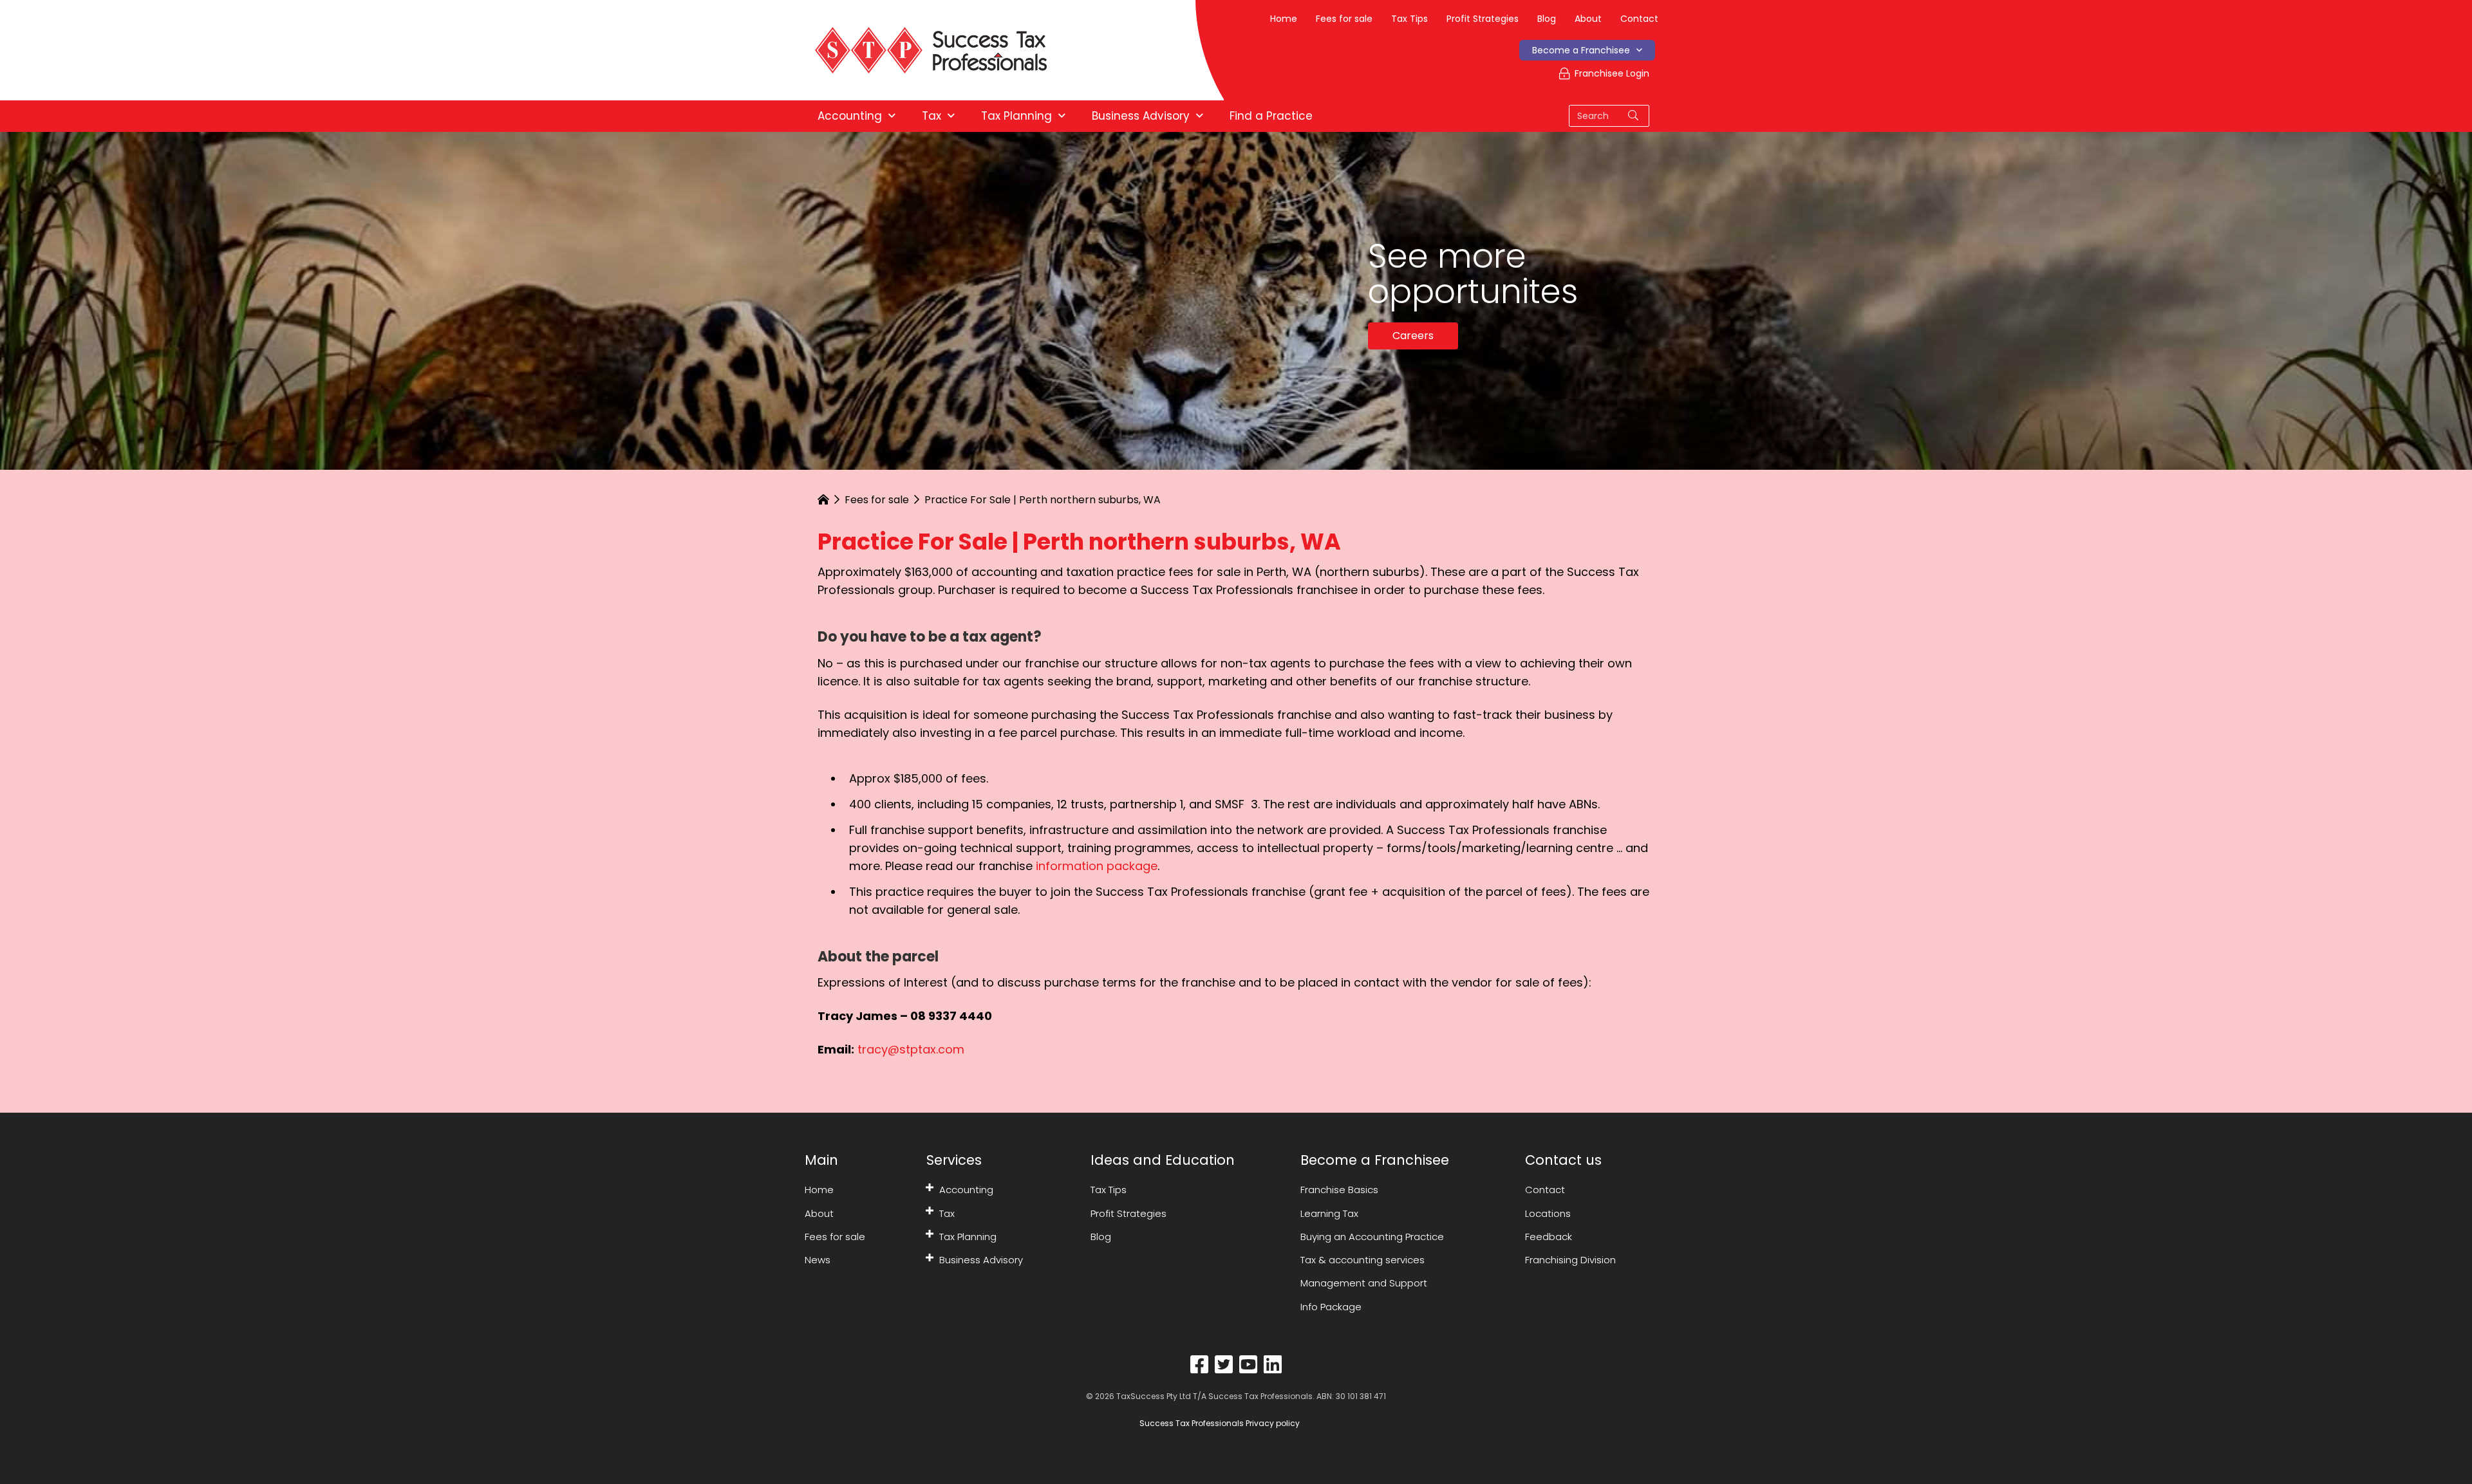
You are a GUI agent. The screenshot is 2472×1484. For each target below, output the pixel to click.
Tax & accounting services (1362, 1260)
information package (1097, 866)
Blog (1547, 19)
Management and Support (1364, 1283)
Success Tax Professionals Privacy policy (1219, 1423)
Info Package (1331, 1307)
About (1588, 19)
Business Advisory (981, 1260)
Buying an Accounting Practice (1372, 1237)
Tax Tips (1409, 19)
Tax (947, 1213)
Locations (1548, 1213)
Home (1284, 19)
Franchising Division (1570, 1260)
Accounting (966, 1190)
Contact (1639, 19)
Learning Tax (1329, 1213)
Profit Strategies (1483, 19)
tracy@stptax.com (911, 1049)
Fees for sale (1344, 19)
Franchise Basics (1339, 1190)
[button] (930, 1187)
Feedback (1549, 1237)
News (818, 1260)
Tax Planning (968, 1237)
